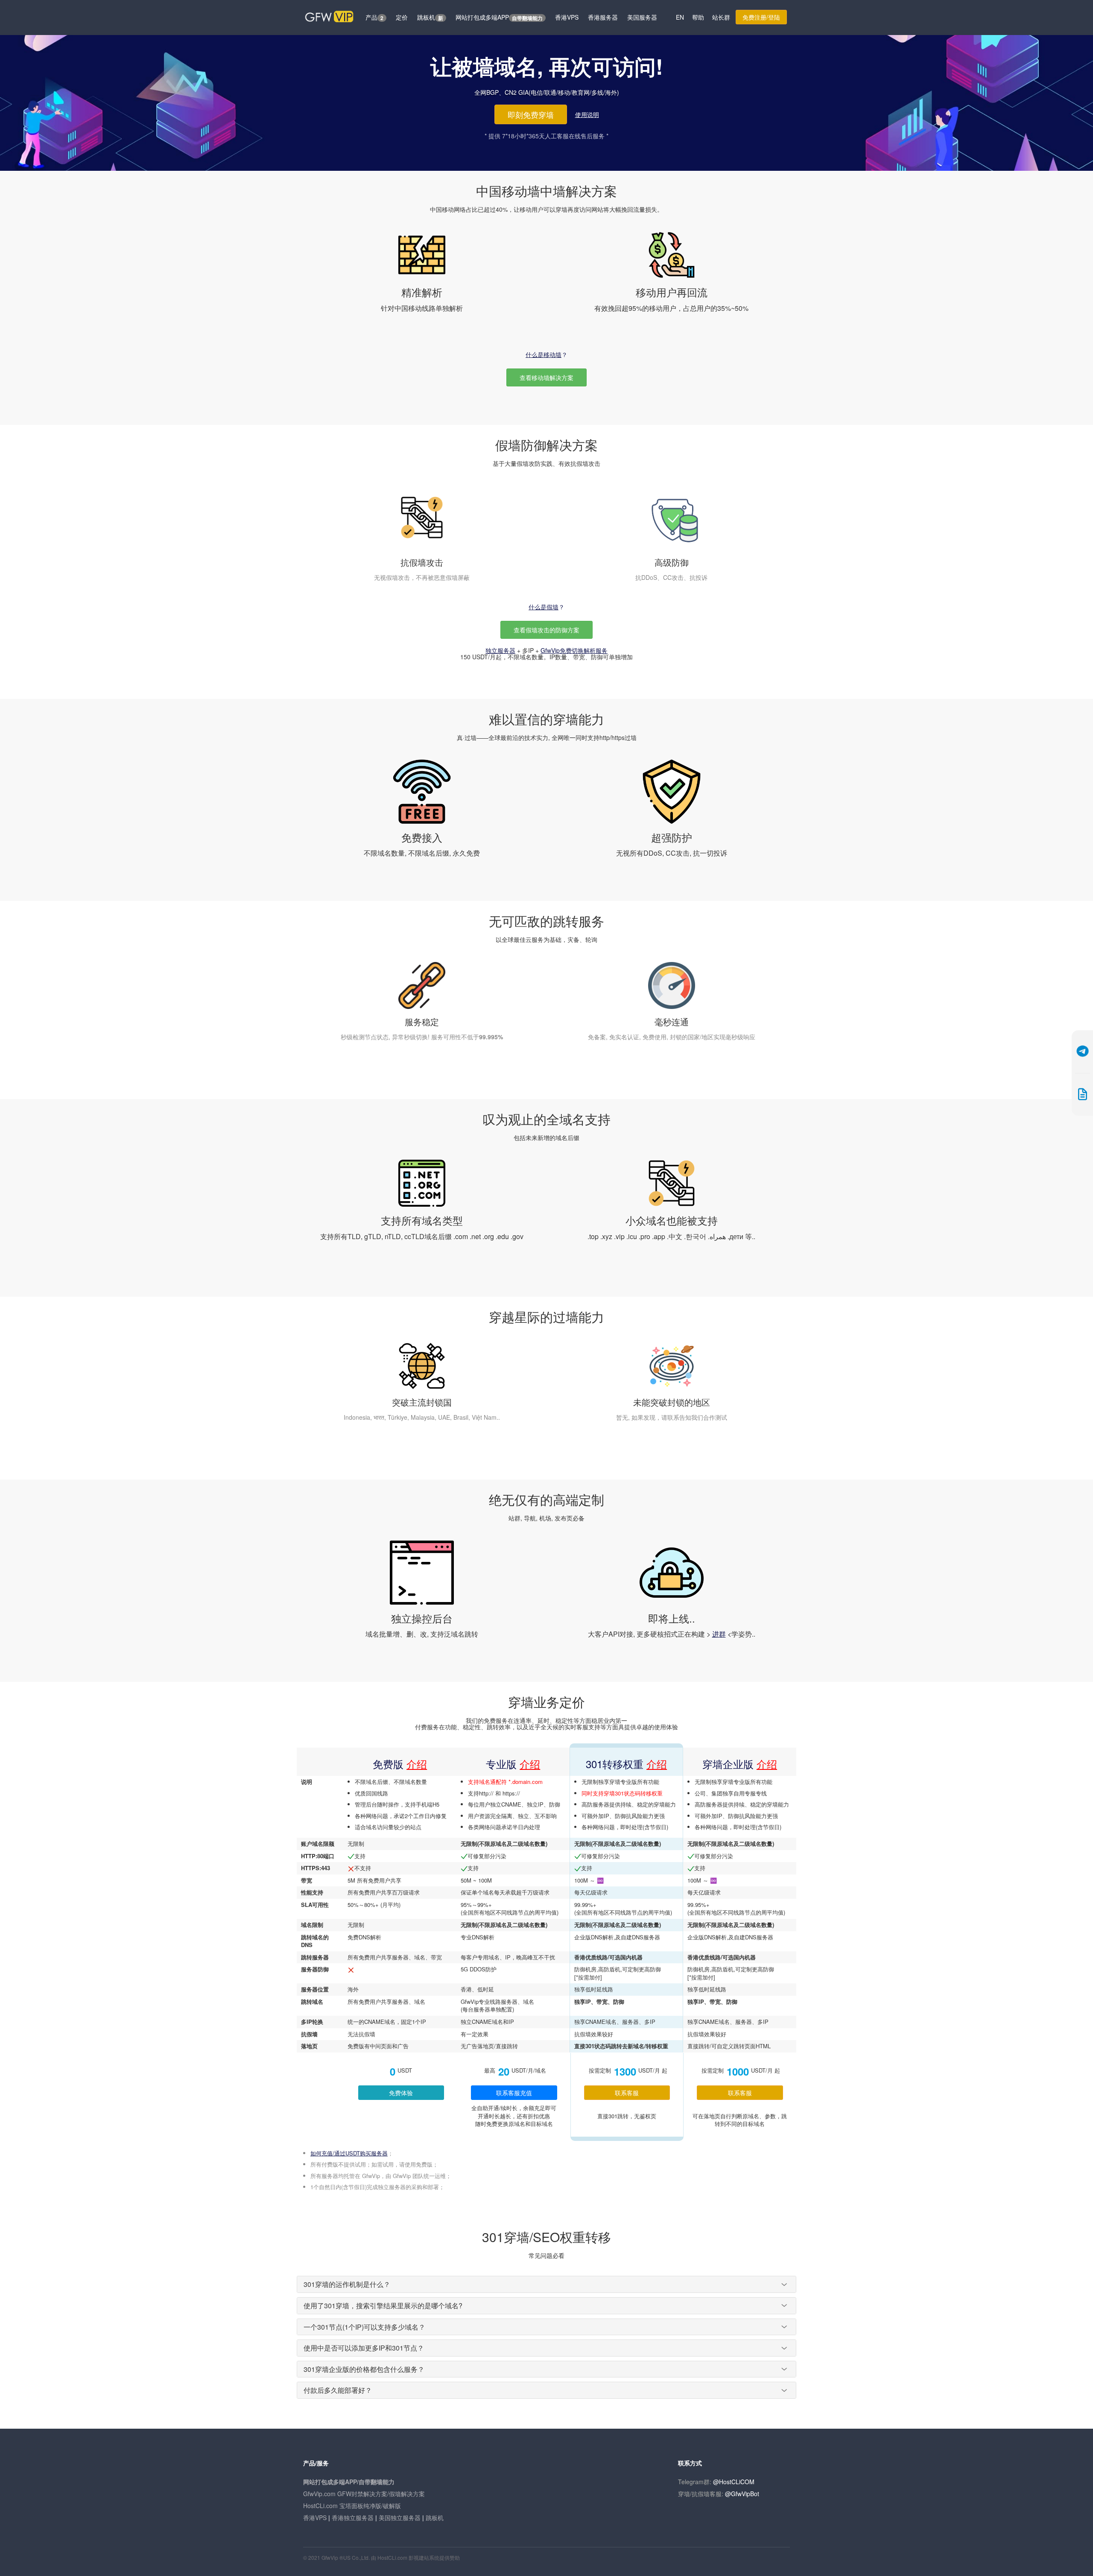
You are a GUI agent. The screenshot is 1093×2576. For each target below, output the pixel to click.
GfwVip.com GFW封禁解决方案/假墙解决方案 (364, 2494)
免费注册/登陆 (761, 17)
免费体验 (401, 2093)
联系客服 (627, 2093)
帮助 (698, 17)
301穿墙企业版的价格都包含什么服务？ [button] (364, 2369)
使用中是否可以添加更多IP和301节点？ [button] (364, 2348)
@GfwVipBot (742, 2494)
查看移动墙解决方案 (546, 377)
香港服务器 (603, 17)
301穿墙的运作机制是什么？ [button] (347, 2284)
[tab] (546, 2284)
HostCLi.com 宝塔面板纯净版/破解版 (352, 2506)
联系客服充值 (514, 2093)
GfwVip (330, 2557)
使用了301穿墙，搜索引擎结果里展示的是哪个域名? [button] (383, 2306)
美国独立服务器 (400, 2518)
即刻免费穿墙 (531, 114)
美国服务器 (642, 17)
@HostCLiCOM (734, 2482)
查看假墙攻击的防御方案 (546, 630)
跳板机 (430, 17)
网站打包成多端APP (499, 17)
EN (680, 17)
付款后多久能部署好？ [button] (338, 2390)
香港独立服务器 (353, 2518)
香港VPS (567, 17)
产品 (374, 17)
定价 (402, 17)
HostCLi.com (392, 2557)
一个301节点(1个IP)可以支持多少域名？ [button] (364, 2327)
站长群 (721, 17)
